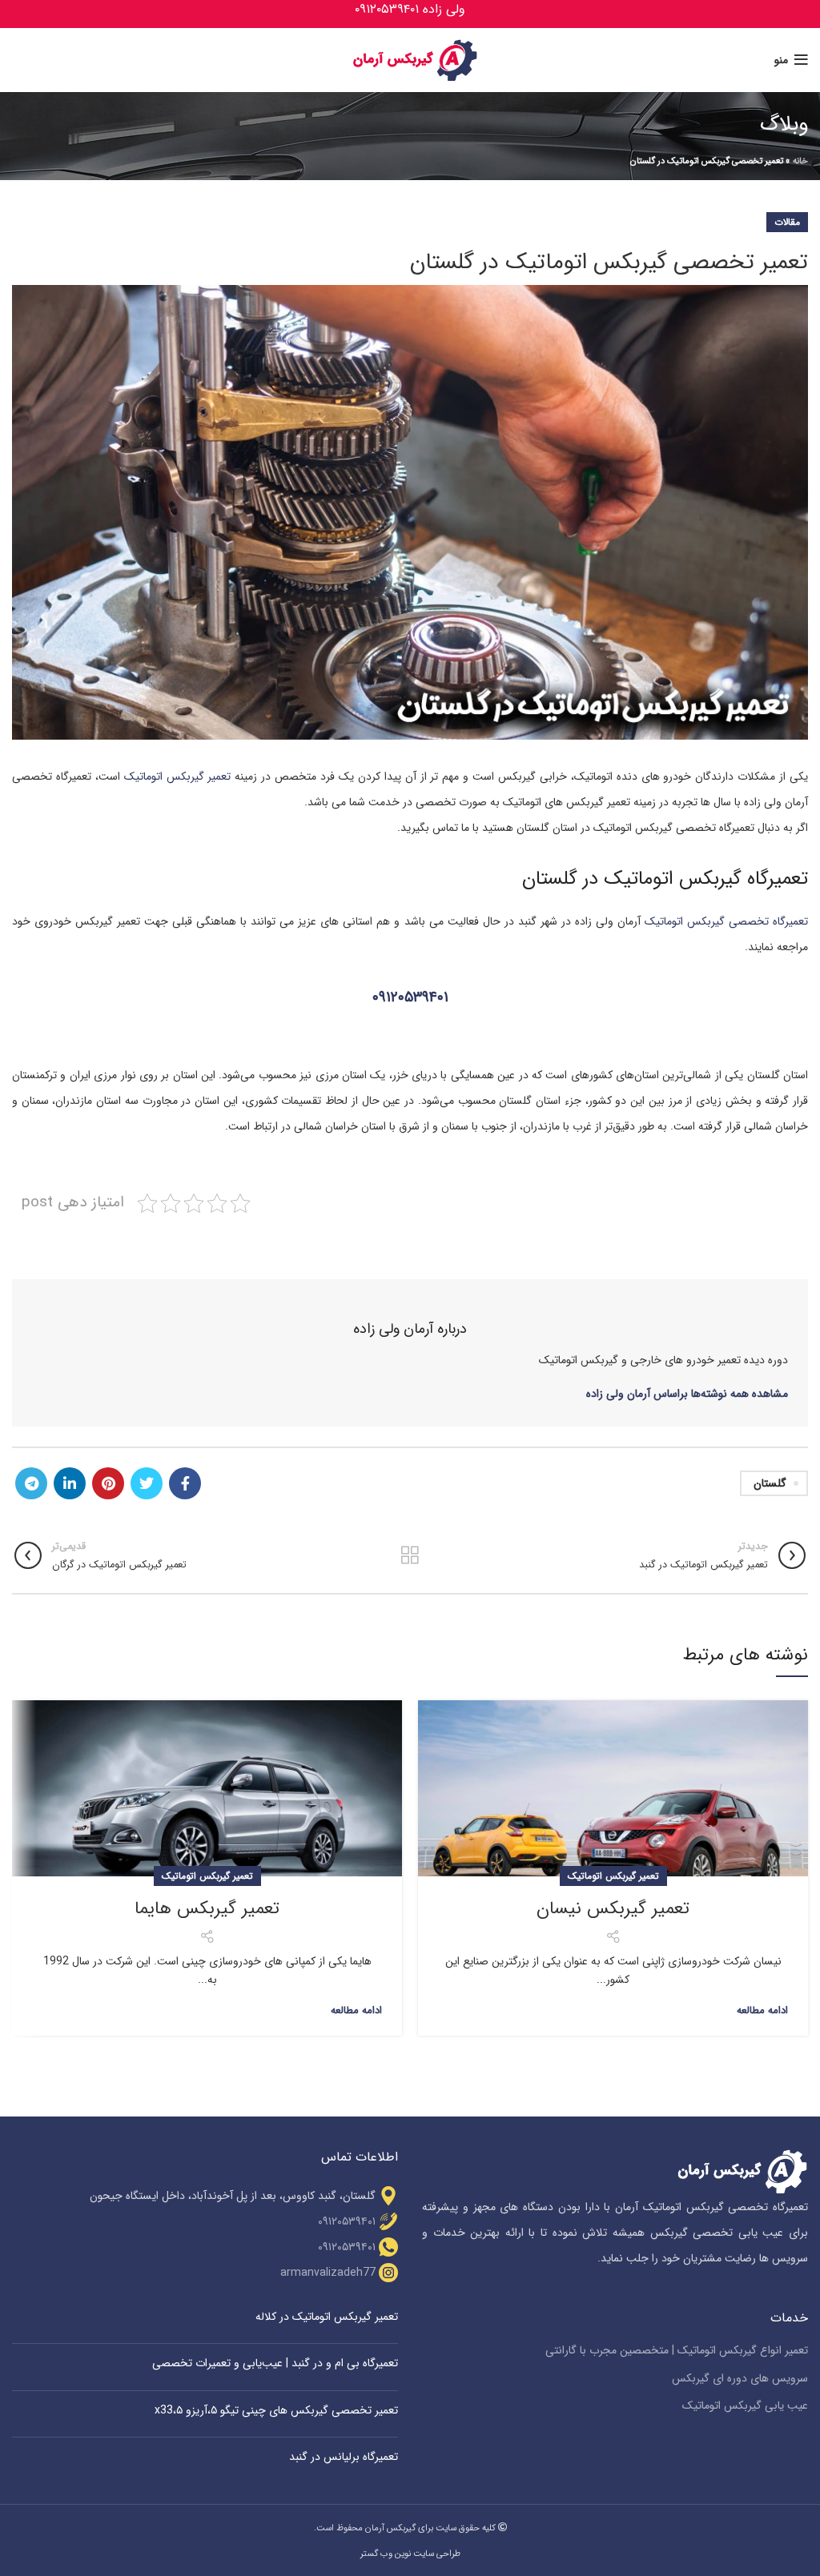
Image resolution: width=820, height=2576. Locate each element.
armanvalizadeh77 (328, 2273)
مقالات (787, 222)
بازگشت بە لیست (410, 1555)
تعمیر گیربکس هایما (207, 1908)
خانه (800, 161)
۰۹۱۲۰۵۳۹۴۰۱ (410, 998)
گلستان (770, 1483)
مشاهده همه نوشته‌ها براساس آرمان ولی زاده (687, 1394)
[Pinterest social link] (108, 1483)
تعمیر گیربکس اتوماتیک (178, 776)
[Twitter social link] (147, 1483)
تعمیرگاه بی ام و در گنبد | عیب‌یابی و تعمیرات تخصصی (275, 2363)
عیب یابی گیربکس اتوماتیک (745, 2406)
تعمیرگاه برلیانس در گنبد (344, 2457)
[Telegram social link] (31, 1483)
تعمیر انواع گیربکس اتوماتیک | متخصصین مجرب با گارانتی (677, 2351)
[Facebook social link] (185, 1483)
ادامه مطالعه (762, 2010)
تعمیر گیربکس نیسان (613, 1908)
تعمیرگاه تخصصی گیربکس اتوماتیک (726, 921)
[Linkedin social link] (70, 1483)
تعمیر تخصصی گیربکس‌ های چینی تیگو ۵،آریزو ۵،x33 (276, 2410)
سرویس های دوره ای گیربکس (740, 2379)
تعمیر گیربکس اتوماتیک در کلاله (327, 2317)
